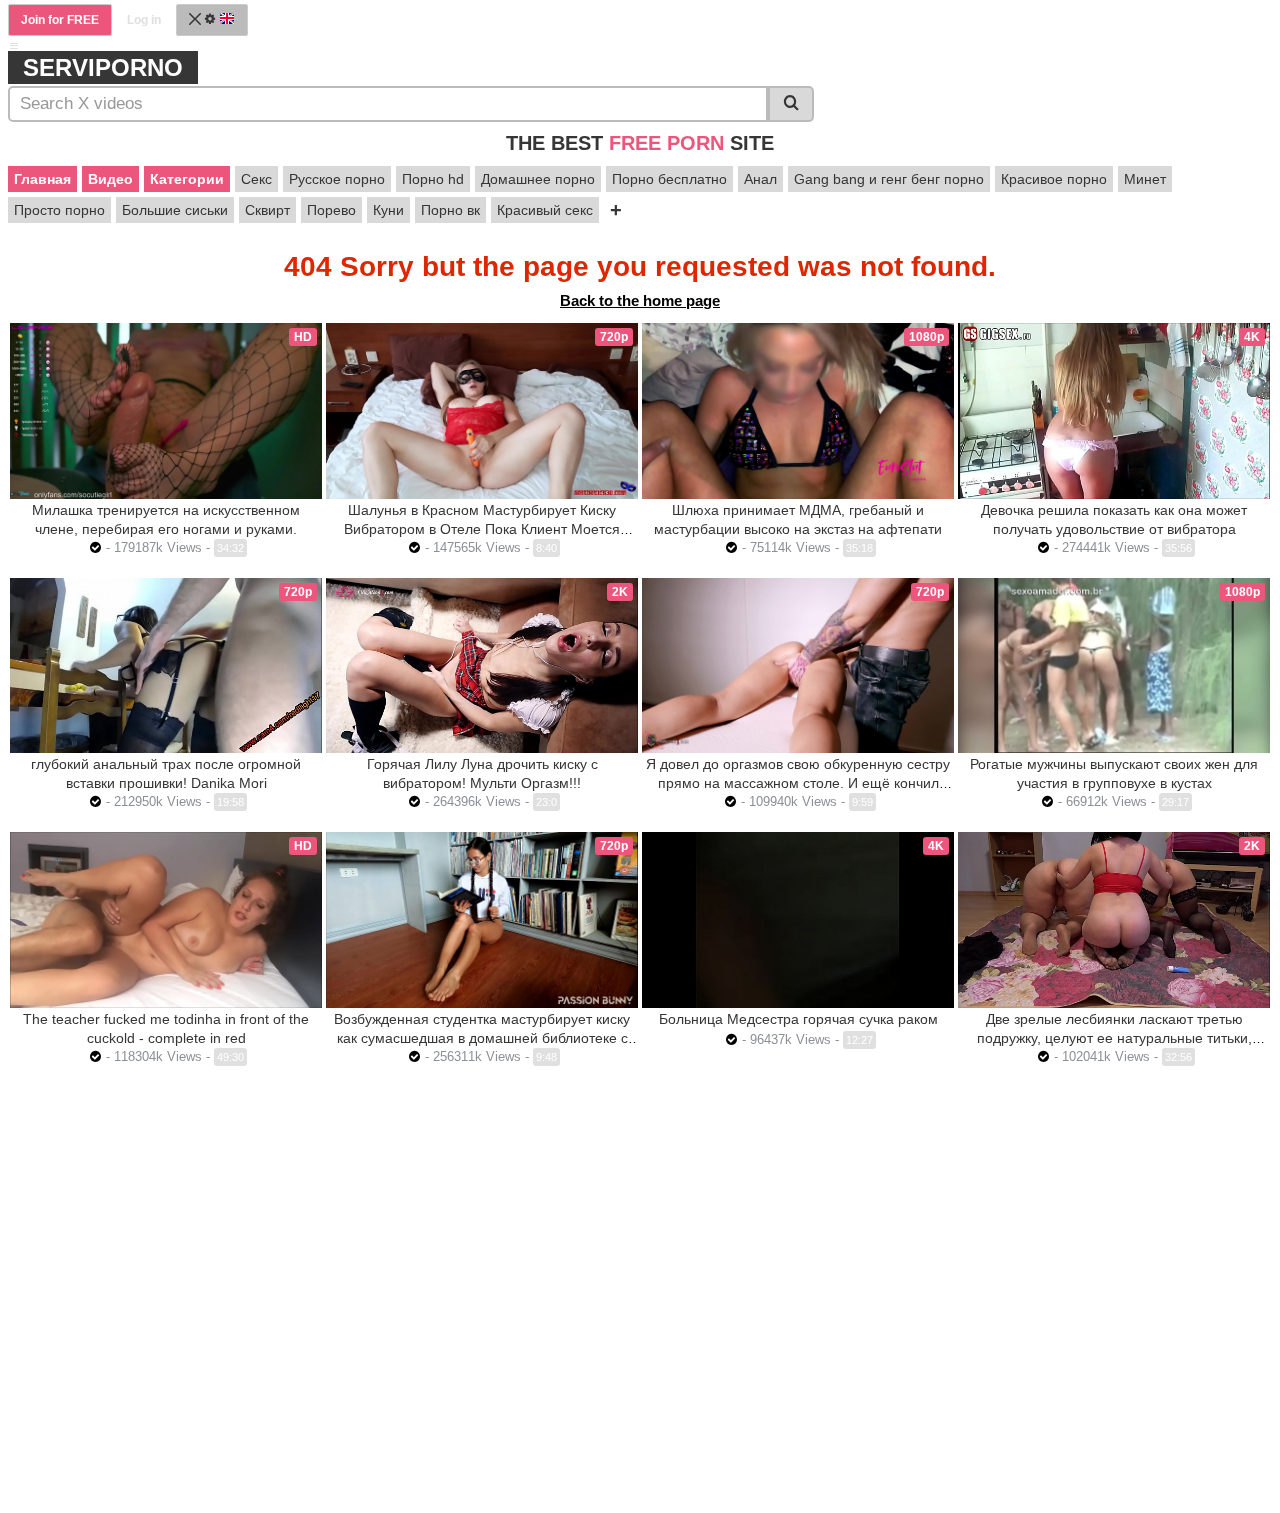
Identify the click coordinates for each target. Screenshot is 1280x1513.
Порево (331, 210)
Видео (110, 179)
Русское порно (337, 179)
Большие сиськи (175, 210)
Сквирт (267, 210)
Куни (388, 210)
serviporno (103, 67)
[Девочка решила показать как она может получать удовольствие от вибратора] (1114, 410)
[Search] (791, 104)
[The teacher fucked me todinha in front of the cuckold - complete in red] (166, 920)
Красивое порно (1054, 179)
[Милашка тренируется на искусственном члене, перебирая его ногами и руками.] (166, 411)
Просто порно (59, 210)
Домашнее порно (538, 179)
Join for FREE (60, 20)
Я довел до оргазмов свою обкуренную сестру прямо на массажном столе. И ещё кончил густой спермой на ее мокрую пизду (798, 783)
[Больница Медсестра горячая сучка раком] (798, 919)
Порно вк (450, 210)
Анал (760, 179)
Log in (144, 20)
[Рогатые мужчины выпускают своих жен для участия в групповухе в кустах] (1114, 666)
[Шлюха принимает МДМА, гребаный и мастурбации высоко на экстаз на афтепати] (798, 411)
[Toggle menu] (14, 46)
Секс (256, 179)
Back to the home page (640, 300)
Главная (42, 179)
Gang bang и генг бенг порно (889, 179)
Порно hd (433, 179)
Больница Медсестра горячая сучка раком (798, 1019)
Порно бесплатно (669, 179)
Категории (187, 179)
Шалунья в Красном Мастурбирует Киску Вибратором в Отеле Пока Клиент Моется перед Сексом (482, 529)
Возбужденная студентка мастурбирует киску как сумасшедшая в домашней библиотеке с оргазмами (482, 1038)
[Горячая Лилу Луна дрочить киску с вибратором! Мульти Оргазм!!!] (482, 665)
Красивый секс (545, 210)
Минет (1145, 179)
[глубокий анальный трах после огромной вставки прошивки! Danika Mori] (166, 665)
